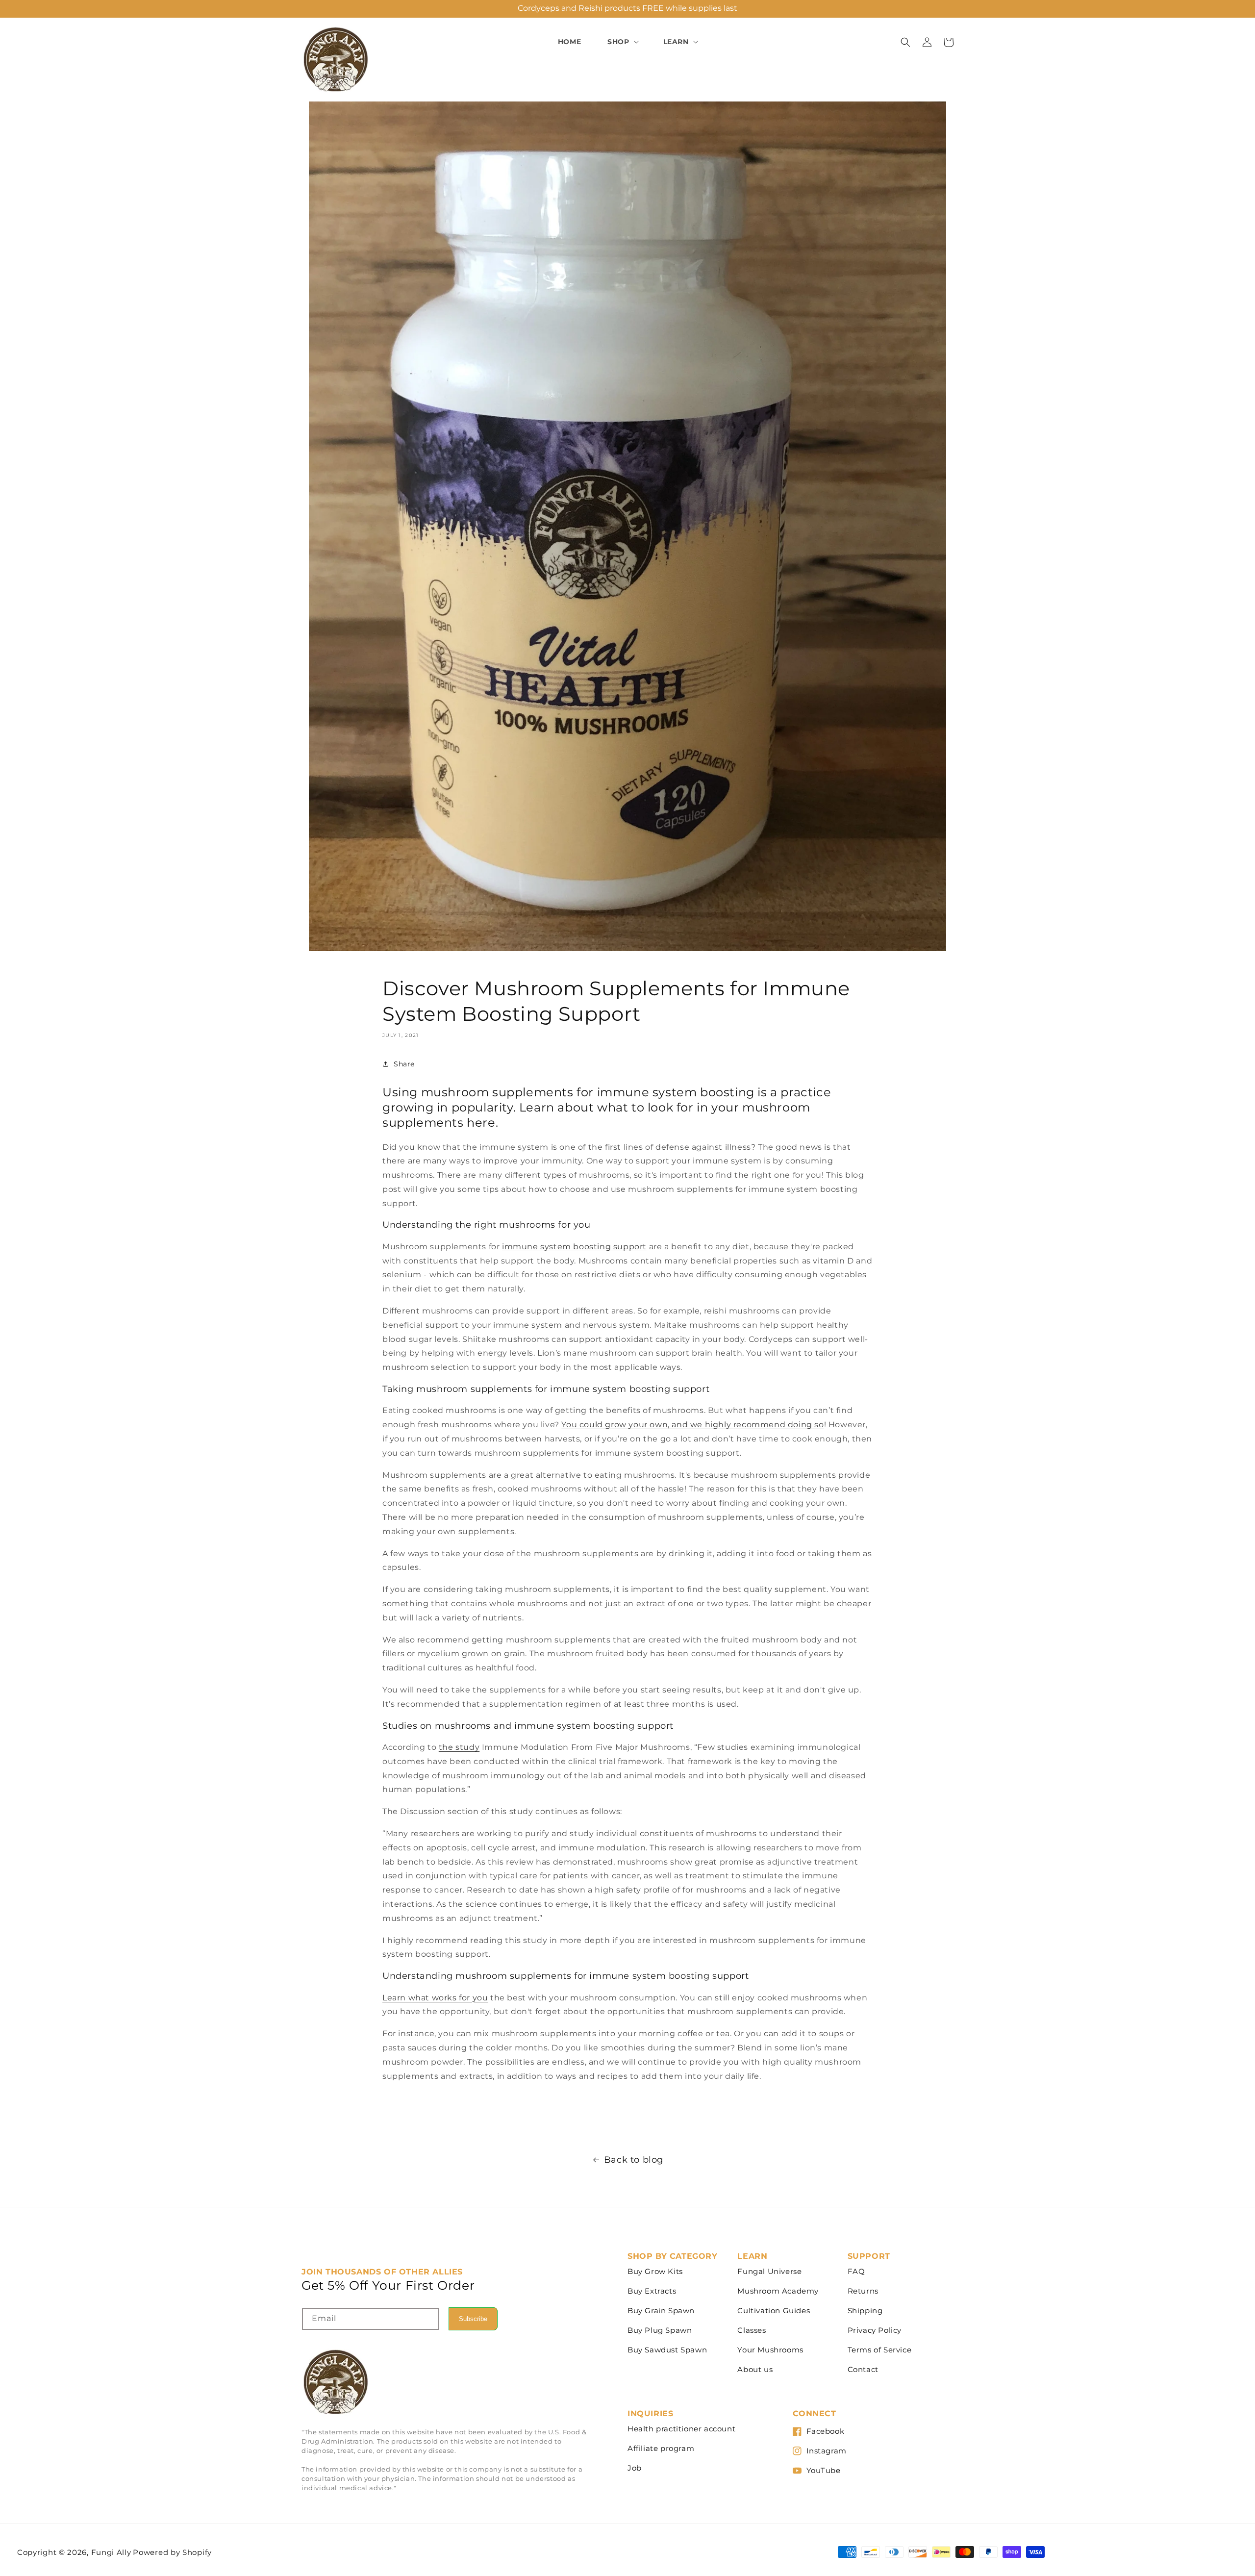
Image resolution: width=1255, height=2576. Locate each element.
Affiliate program (661, 2448)
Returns (863, 2291)
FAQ (856, 2271)
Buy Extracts (652, 2291)
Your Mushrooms (770, 2350)
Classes (752, 2330)
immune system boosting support (574, 1247)
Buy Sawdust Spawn (667, 2350)
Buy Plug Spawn (660, 2330)
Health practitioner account (681, 2429)
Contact (863, 2369)
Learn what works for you (435, 1998)
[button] (622, 42)
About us (755, 2369)
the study (459, 1747)
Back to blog (634, 2160)
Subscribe (473, 2319)
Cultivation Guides (774, 2311)
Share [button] (404, 1064)
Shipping (865, 2311)
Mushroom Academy (778, 2291)
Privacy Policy (875, 2330)
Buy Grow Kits (655, 2271)
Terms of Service (880, 2350)
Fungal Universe (769, 2271)
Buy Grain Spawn (661, 2311)
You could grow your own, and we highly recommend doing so (692, 1425)
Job (635, 2468)
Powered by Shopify (172, 2552)
